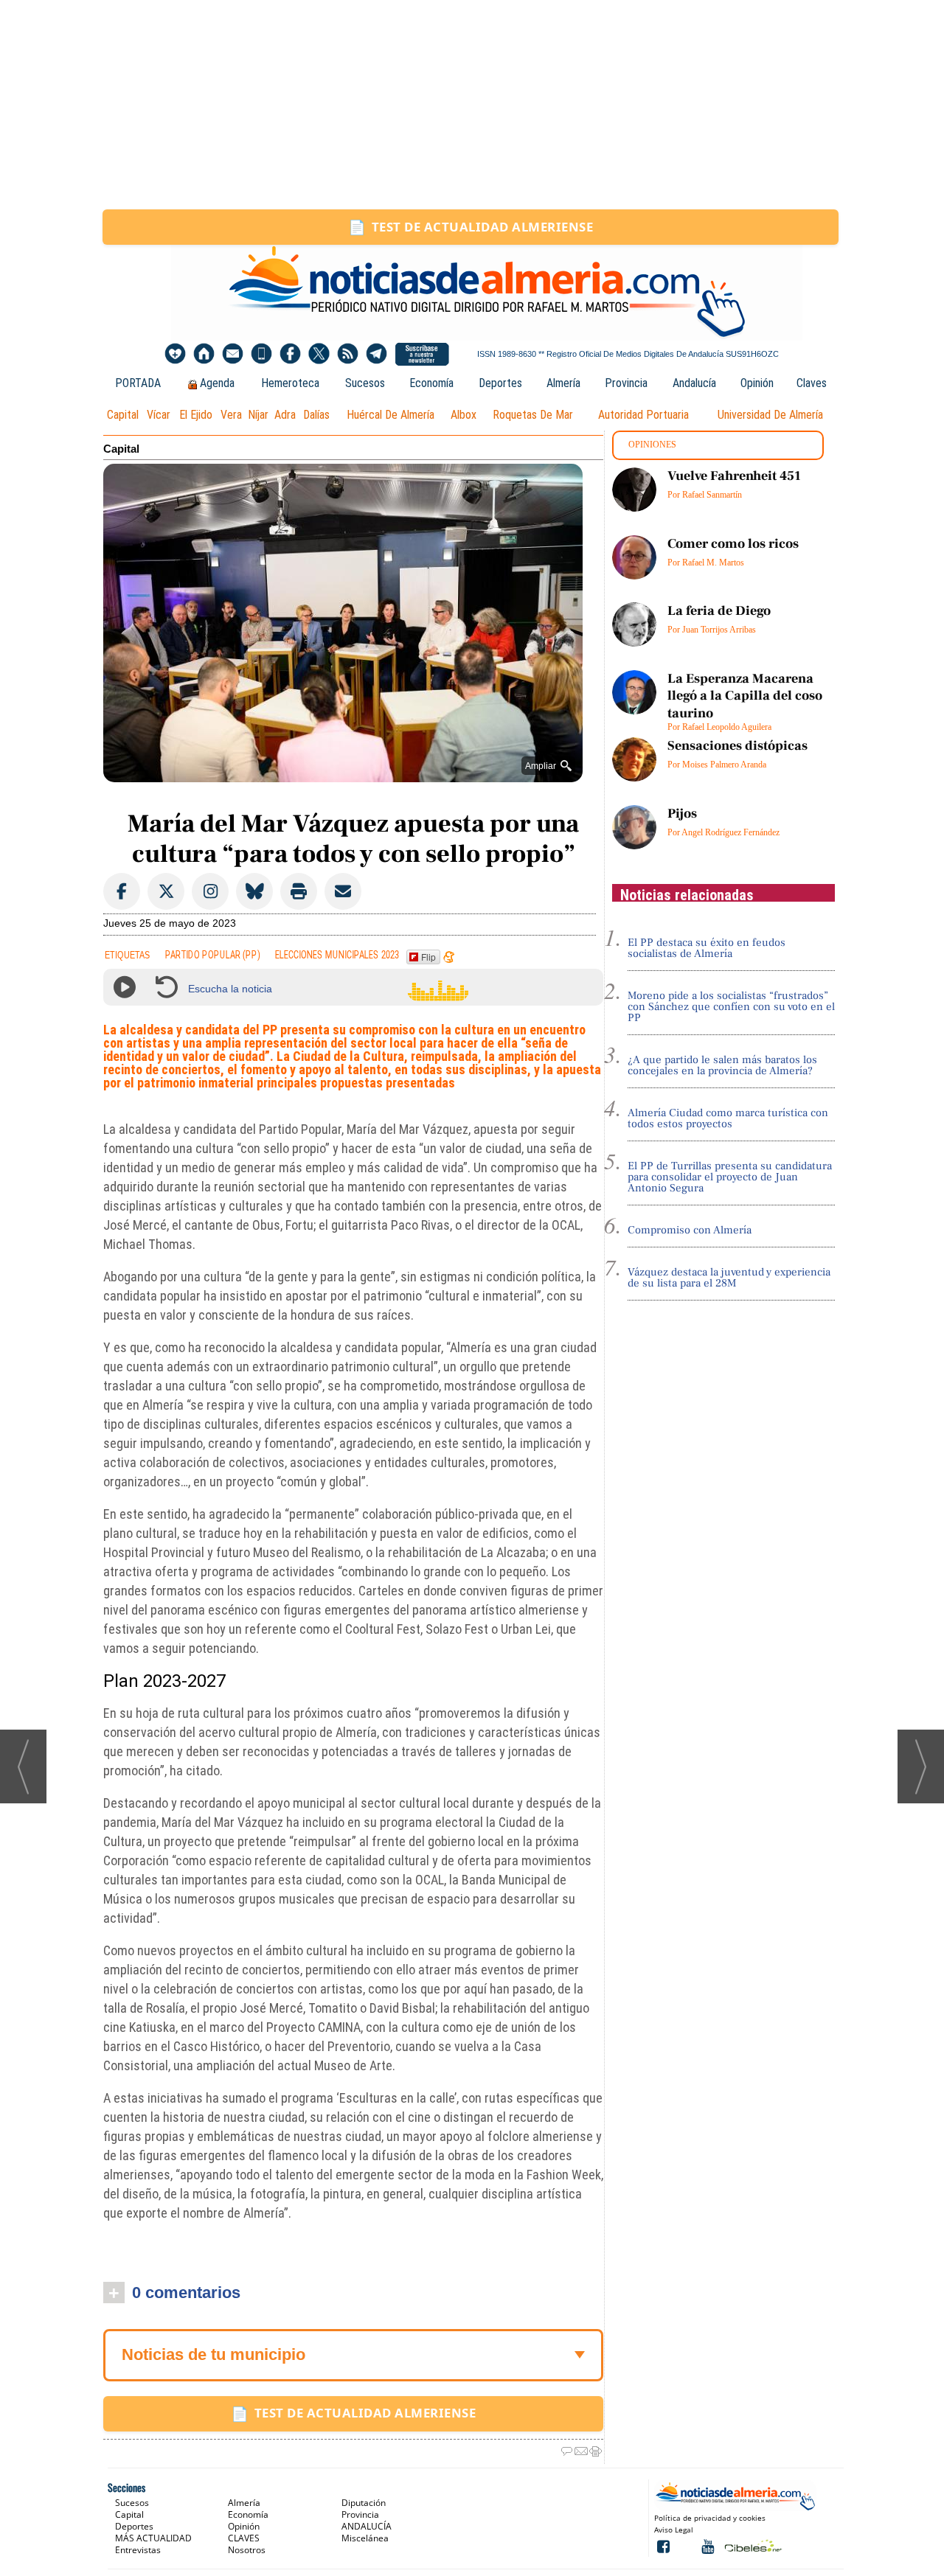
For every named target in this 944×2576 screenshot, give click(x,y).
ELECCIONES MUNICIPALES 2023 (337, 954)
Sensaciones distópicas (737, 746)
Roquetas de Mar (533, 415)
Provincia (626, 383)
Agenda (217, 383)
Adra (285, 415)
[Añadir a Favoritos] (175, 354)
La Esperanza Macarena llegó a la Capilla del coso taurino (745, 696)
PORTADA (138, 383)
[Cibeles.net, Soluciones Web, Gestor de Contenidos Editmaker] (752, 2545)
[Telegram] (376, 354)
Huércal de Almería (391, 415)
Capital (123, 415)
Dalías (316, 415)
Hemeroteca (290, 383)
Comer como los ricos (733, 544)
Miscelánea (365, 2538)
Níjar (258, 415)
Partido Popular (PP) (213, 954)
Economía (431, 383)
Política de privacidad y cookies (710, 2518)
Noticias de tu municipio (214, 2354)
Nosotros (247, 2550)
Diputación (364, 2503)
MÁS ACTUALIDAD (153, 2538)
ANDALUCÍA (367, 2526)
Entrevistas (138, 2550)
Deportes (500, 383)
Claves (812, 383)
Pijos (682, 814)
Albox (464, 415)
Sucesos (365, 383)
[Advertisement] (472, 105)
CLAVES (244, 2538)
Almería (563, 383)
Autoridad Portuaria (643, 415)
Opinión (757, 383)
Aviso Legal (674, 2530)
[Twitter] (319, 354)
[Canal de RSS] (348, 354)
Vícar (159, 415)
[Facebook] (290, 354)
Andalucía (694, 383)
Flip (428, 957)
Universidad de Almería (770, 415)
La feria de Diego (719, 611)
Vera (231, 415)
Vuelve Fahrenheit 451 (734, 476)
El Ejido (196, 415)
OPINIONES (652, 445)
